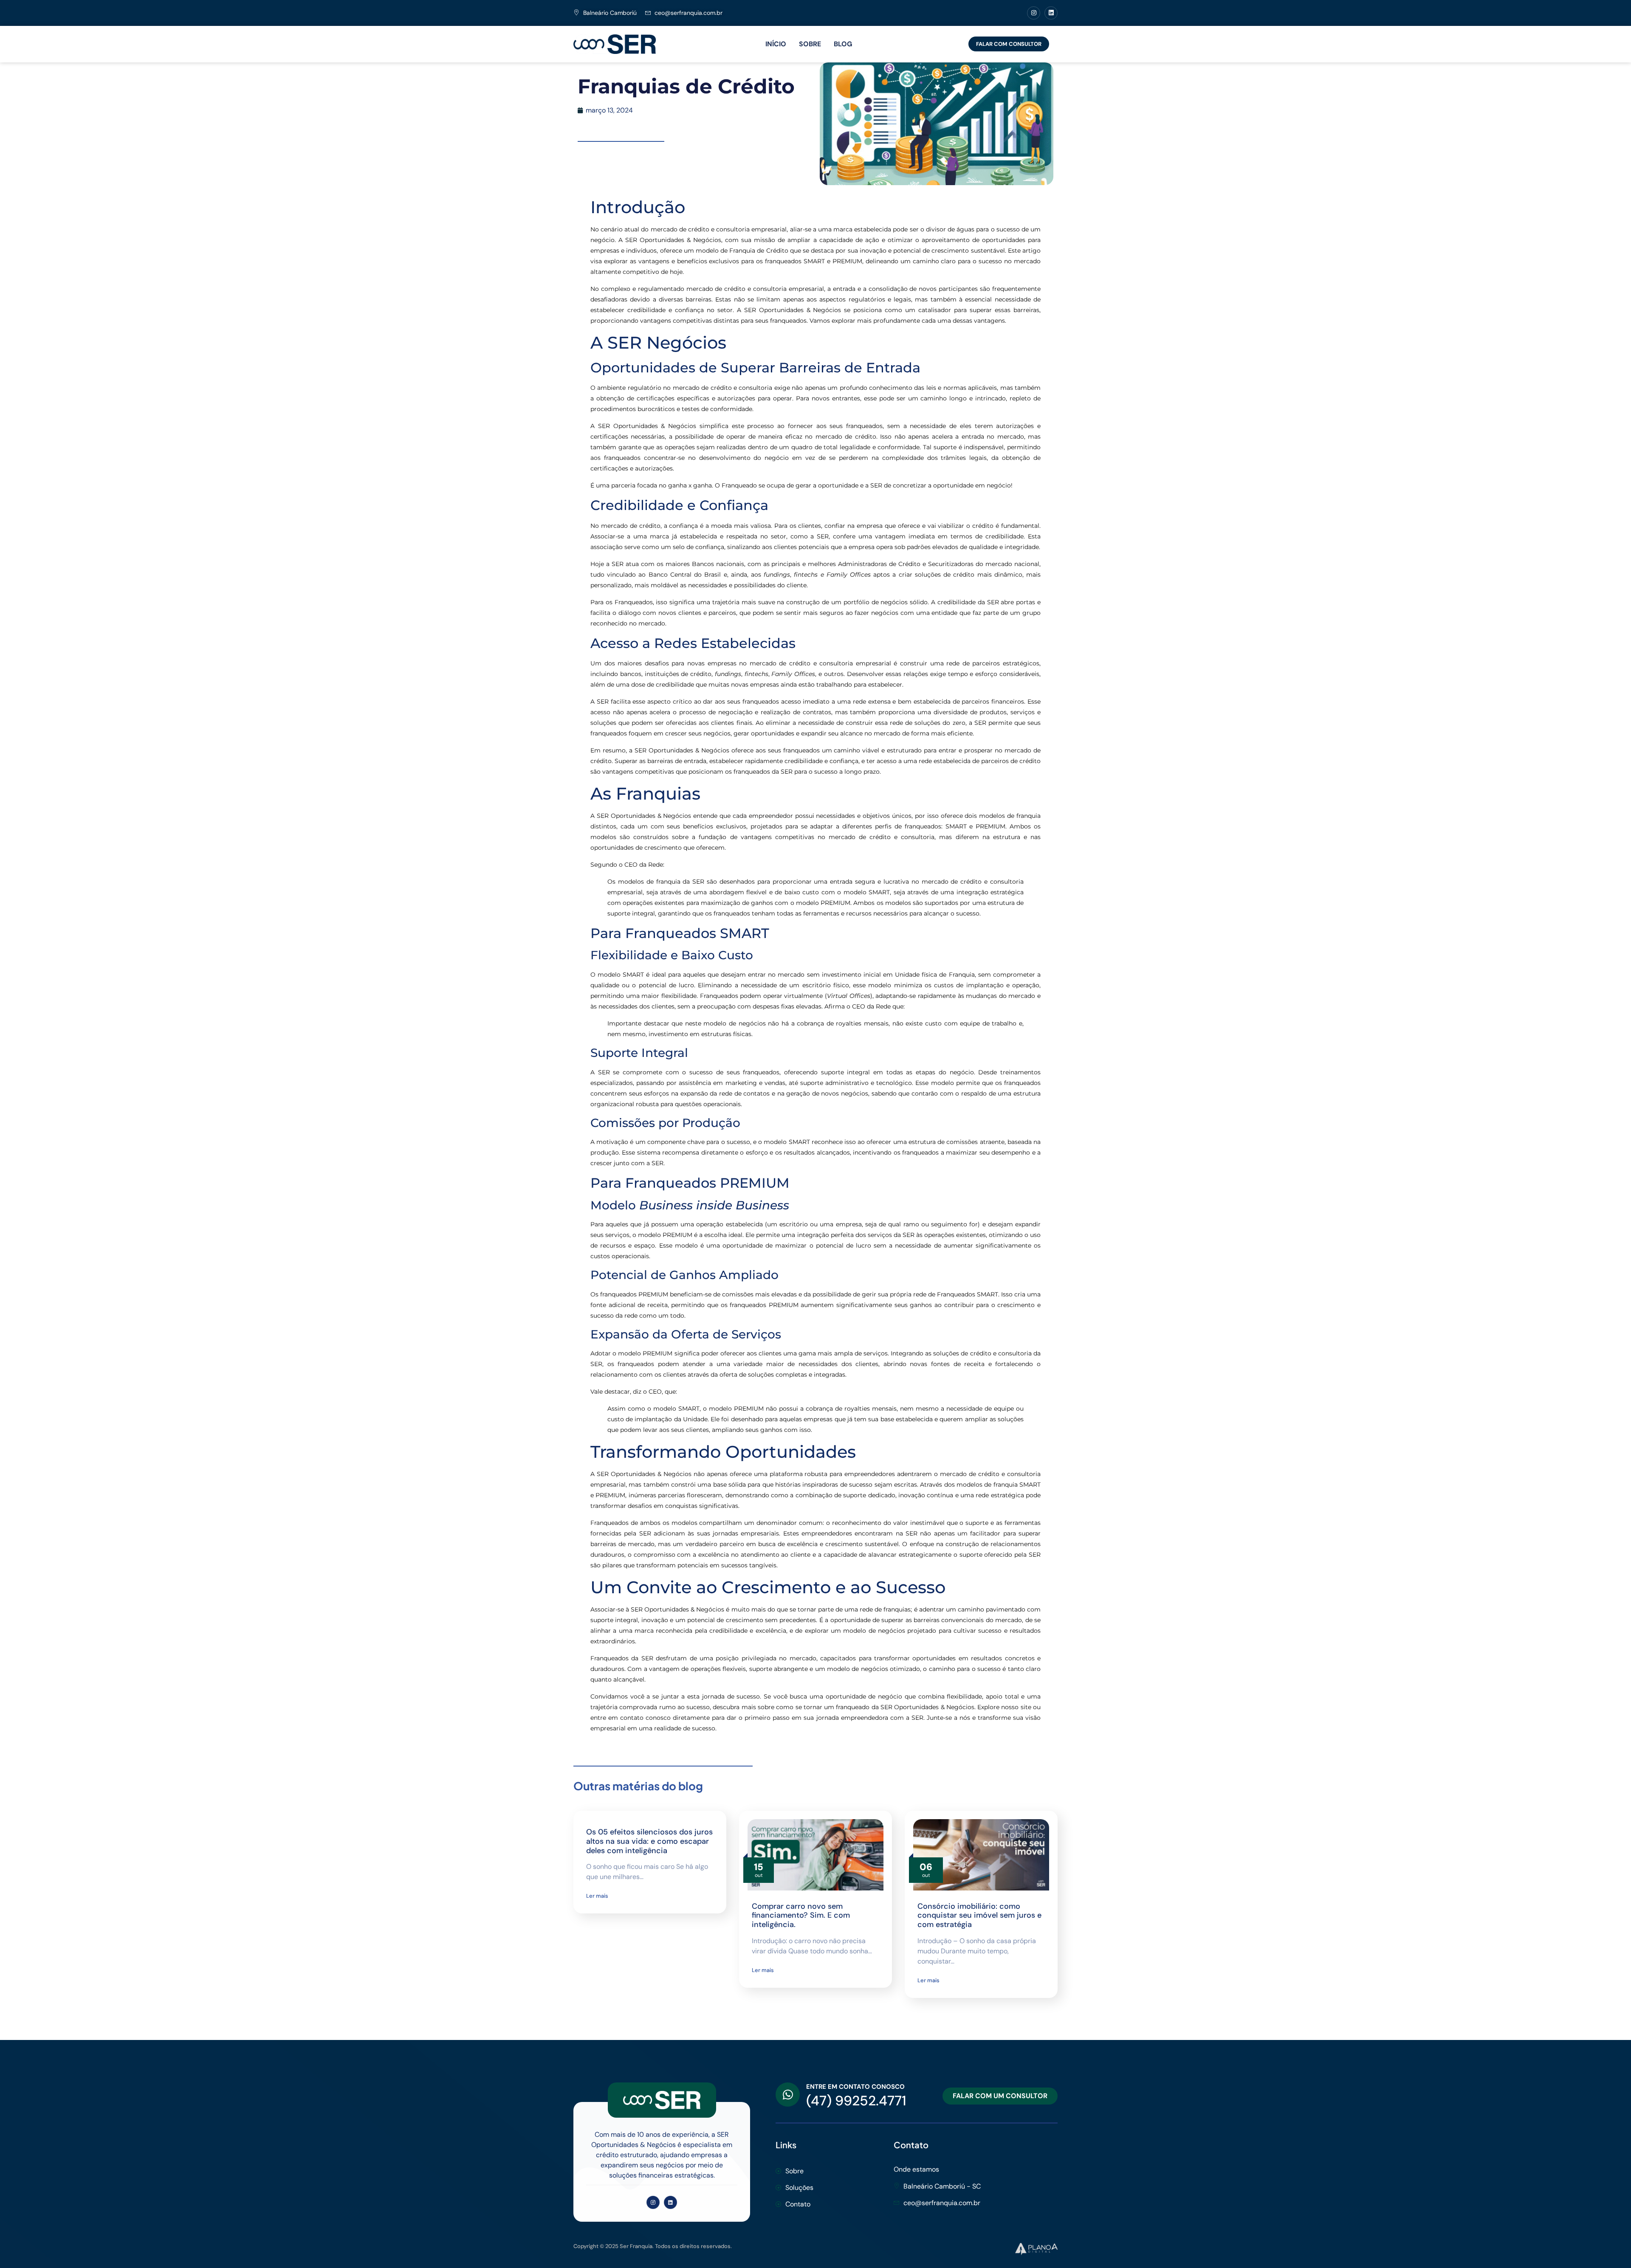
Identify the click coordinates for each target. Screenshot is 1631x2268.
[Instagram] (1034, 13)
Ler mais (597, 1896)
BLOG (843, 44)
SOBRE (810, 44)
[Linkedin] (1051, 13)
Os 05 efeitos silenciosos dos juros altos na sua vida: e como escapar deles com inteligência (649, 1841)
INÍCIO (776, 44)
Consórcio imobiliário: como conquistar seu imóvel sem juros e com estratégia (979, 1915)
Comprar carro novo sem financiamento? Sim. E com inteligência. (801, 1915)
